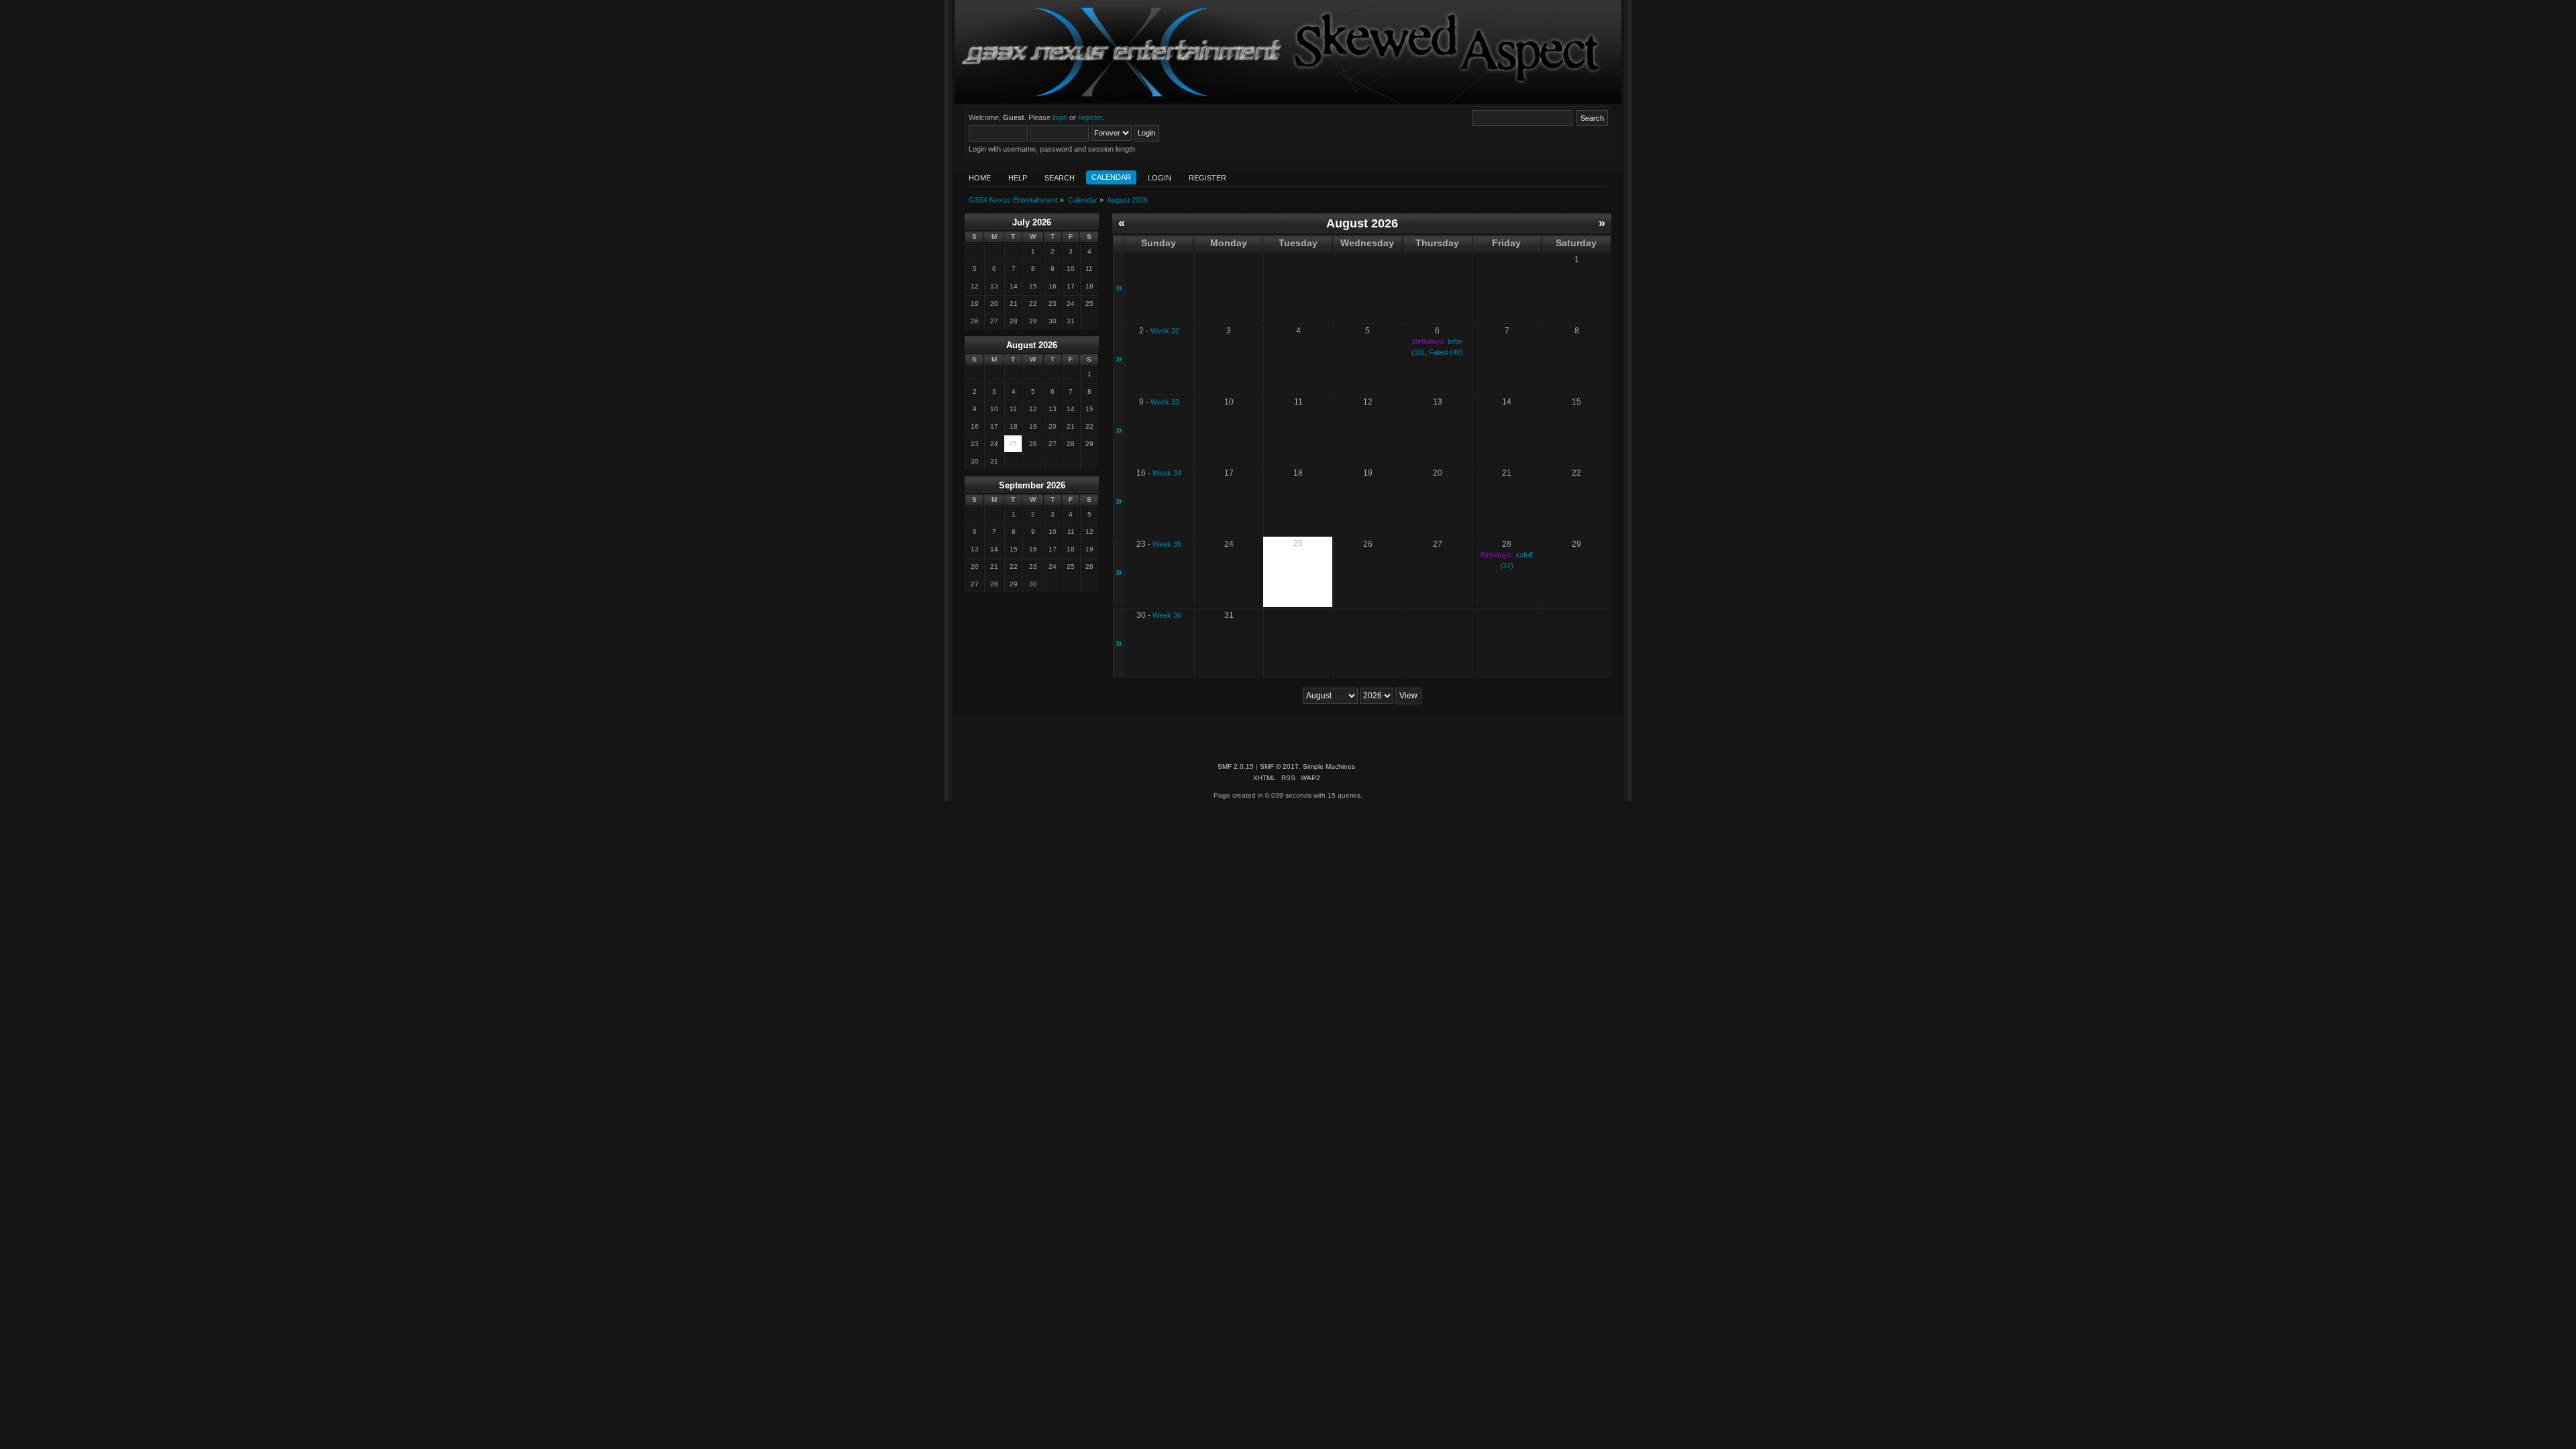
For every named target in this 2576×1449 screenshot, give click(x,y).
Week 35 (1167, 544)
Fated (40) (1446, 352)
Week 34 (1167, 473)
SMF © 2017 (1279, 766)
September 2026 (1032, 485)
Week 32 (1165, 331)
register (1090, 117)
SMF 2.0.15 (1236, 766)
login (1060, 117)
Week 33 (1165, 402)
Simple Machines (1329, 766)
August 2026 (1032, 345)
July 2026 (1032, 222)
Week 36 (1167, 615)
